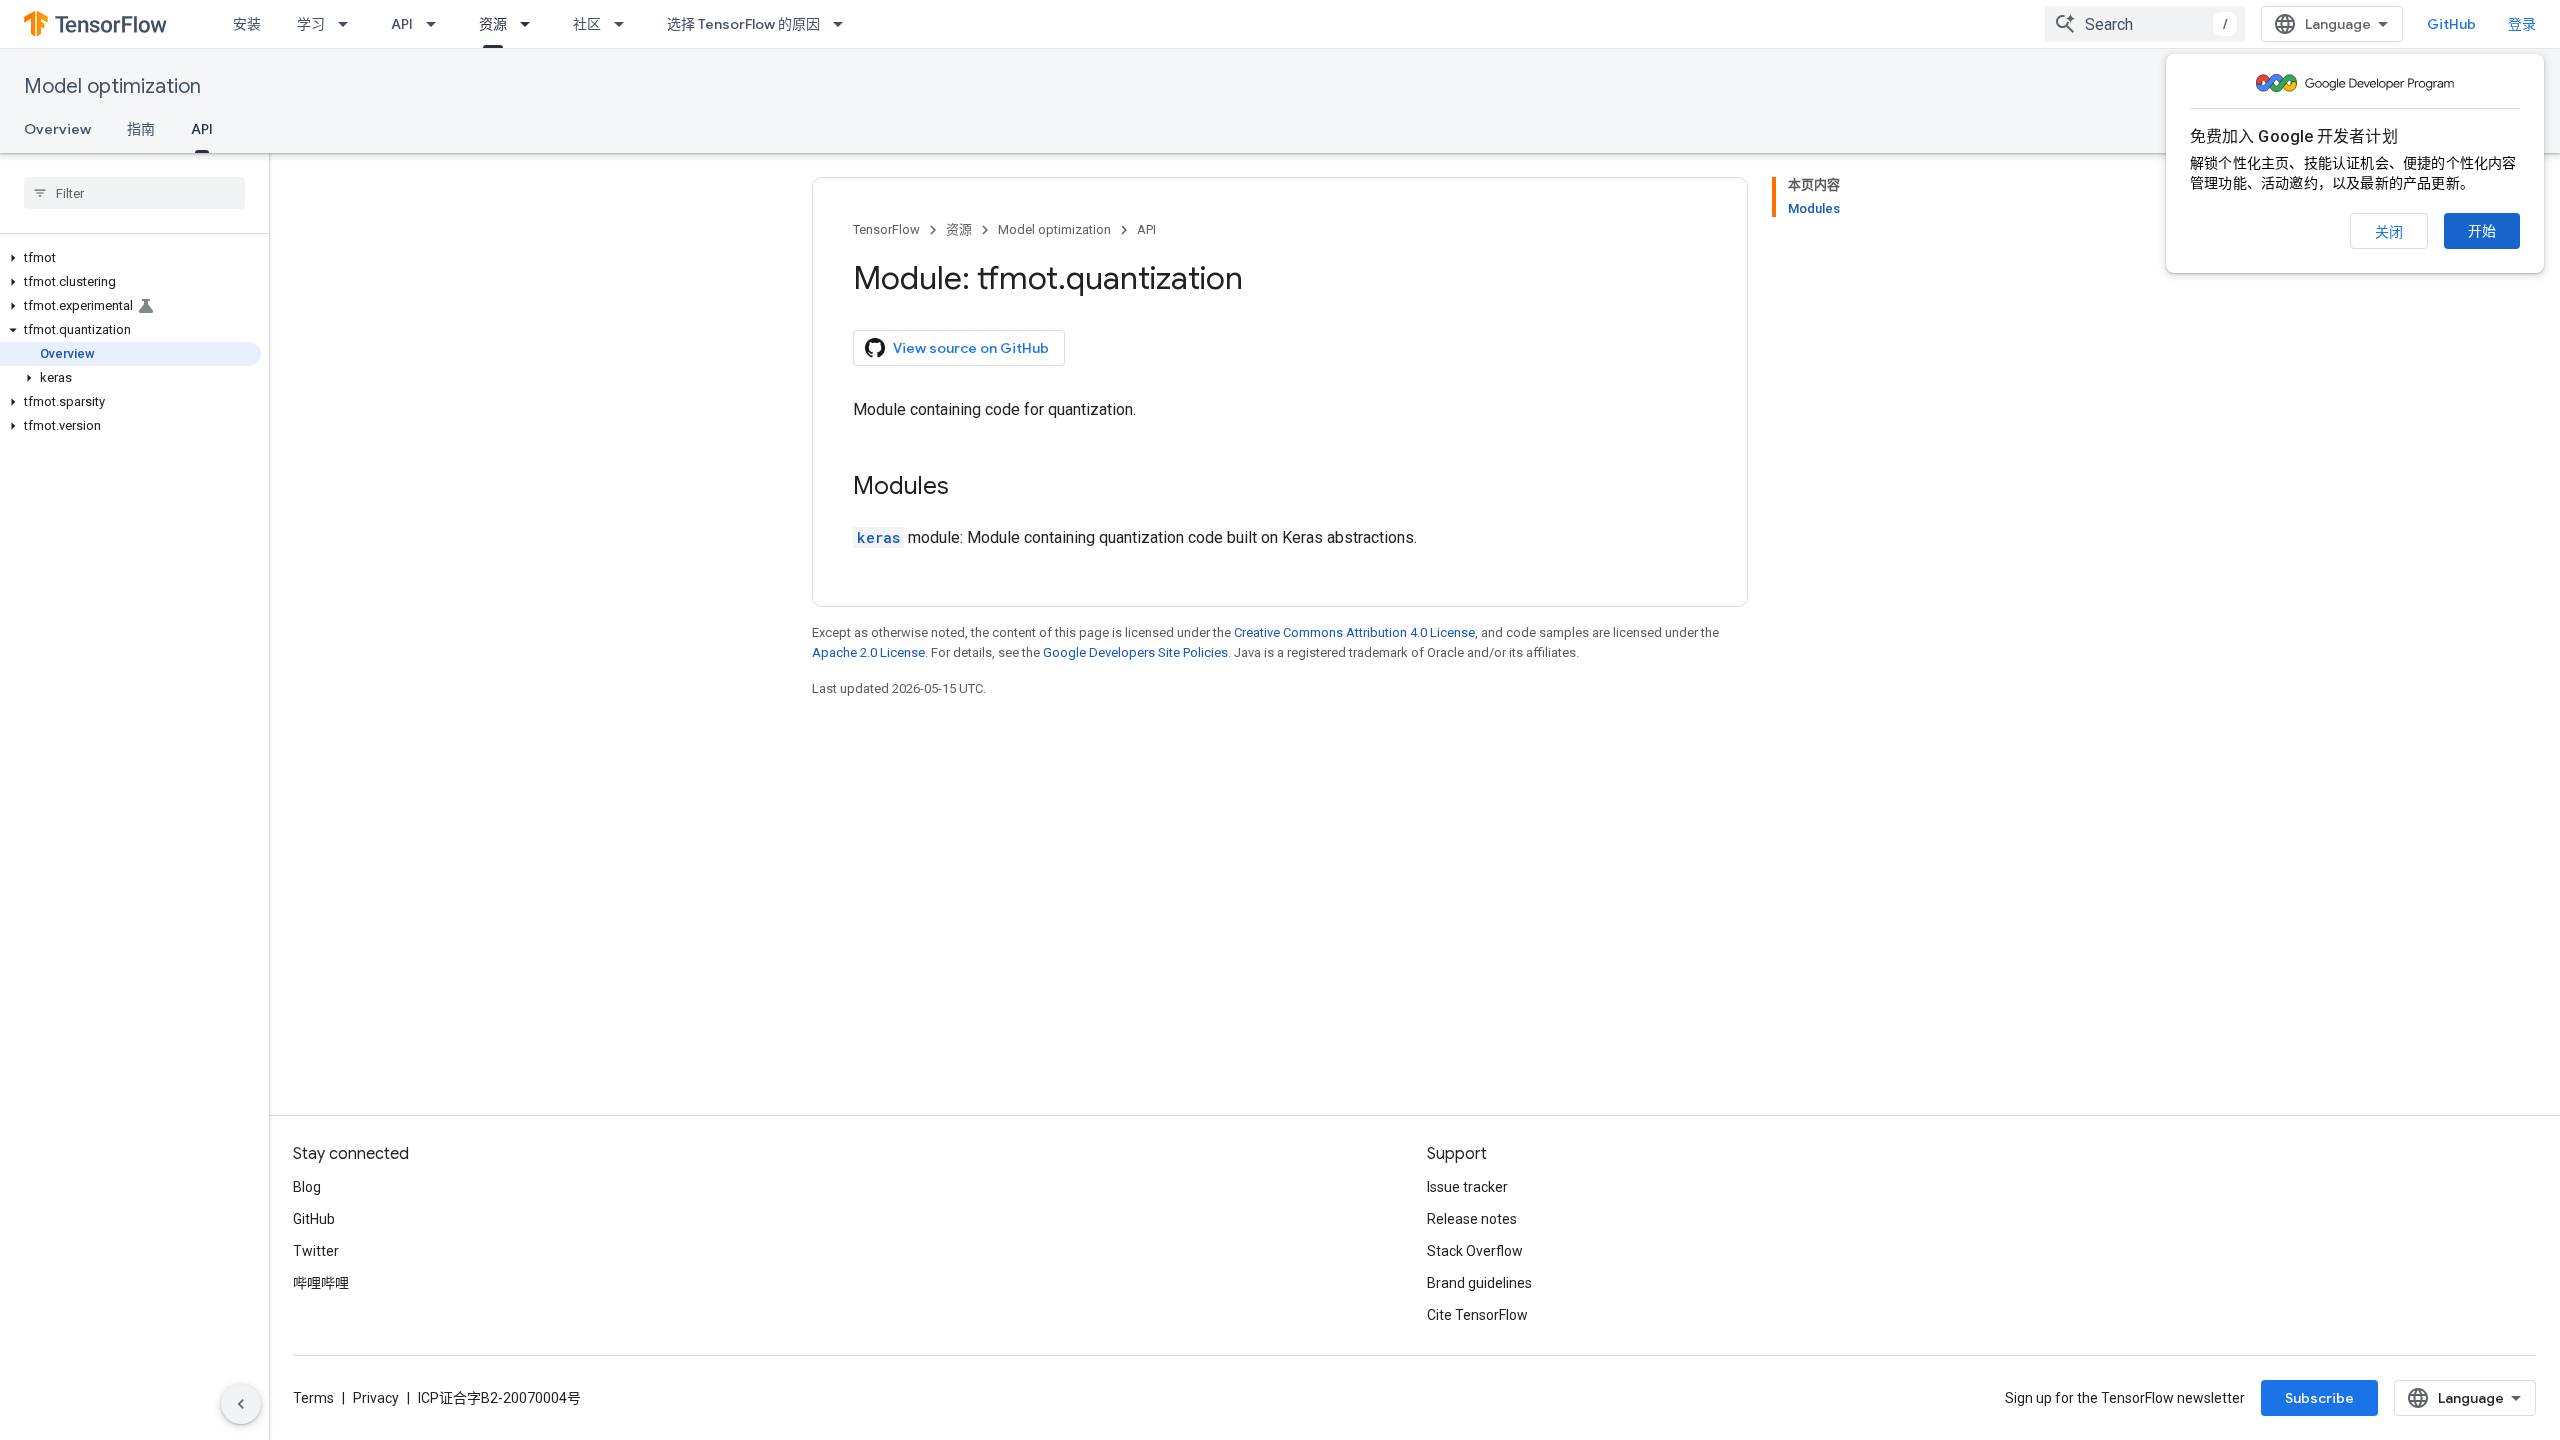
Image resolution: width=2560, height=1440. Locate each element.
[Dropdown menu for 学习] (349, 24)
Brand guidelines (1479, 1283)
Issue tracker (1467, 1187)
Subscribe (2319, 1398)
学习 (311, 24)
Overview (57, 129)
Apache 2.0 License (868, 652)
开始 (2482, 231)
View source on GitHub (971, 348)
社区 (587, 24)
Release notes (1472, 1219)
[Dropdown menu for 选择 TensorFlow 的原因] (844, 24)
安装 (247, 24)
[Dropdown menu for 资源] (531, 24)
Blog (307, 1187)
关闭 (2389, 232)
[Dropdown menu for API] (437, 24)
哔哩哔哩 (321, 1283)
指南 (141, 129)
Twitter (316, 1251)
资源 (493, 24)
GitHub (2451, 24)
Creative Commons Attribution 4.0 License (1354, 632)
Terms (313, 1398)
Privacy (376, 1398)
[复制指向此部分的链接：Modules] (969, 488)
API (402, 24)
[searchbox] (134, 193)
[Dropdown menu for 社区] (625, 24)
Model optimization (112, 86)
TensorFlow (886, 229)
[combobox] (2145, 24)
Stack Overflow (1475, 1251)
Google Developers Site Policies (1135, 652)
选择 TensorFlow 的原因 (743, 24)
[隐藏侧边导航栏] (241, 1404)
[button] (130, 258)
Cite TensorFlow (1477, 1315)
